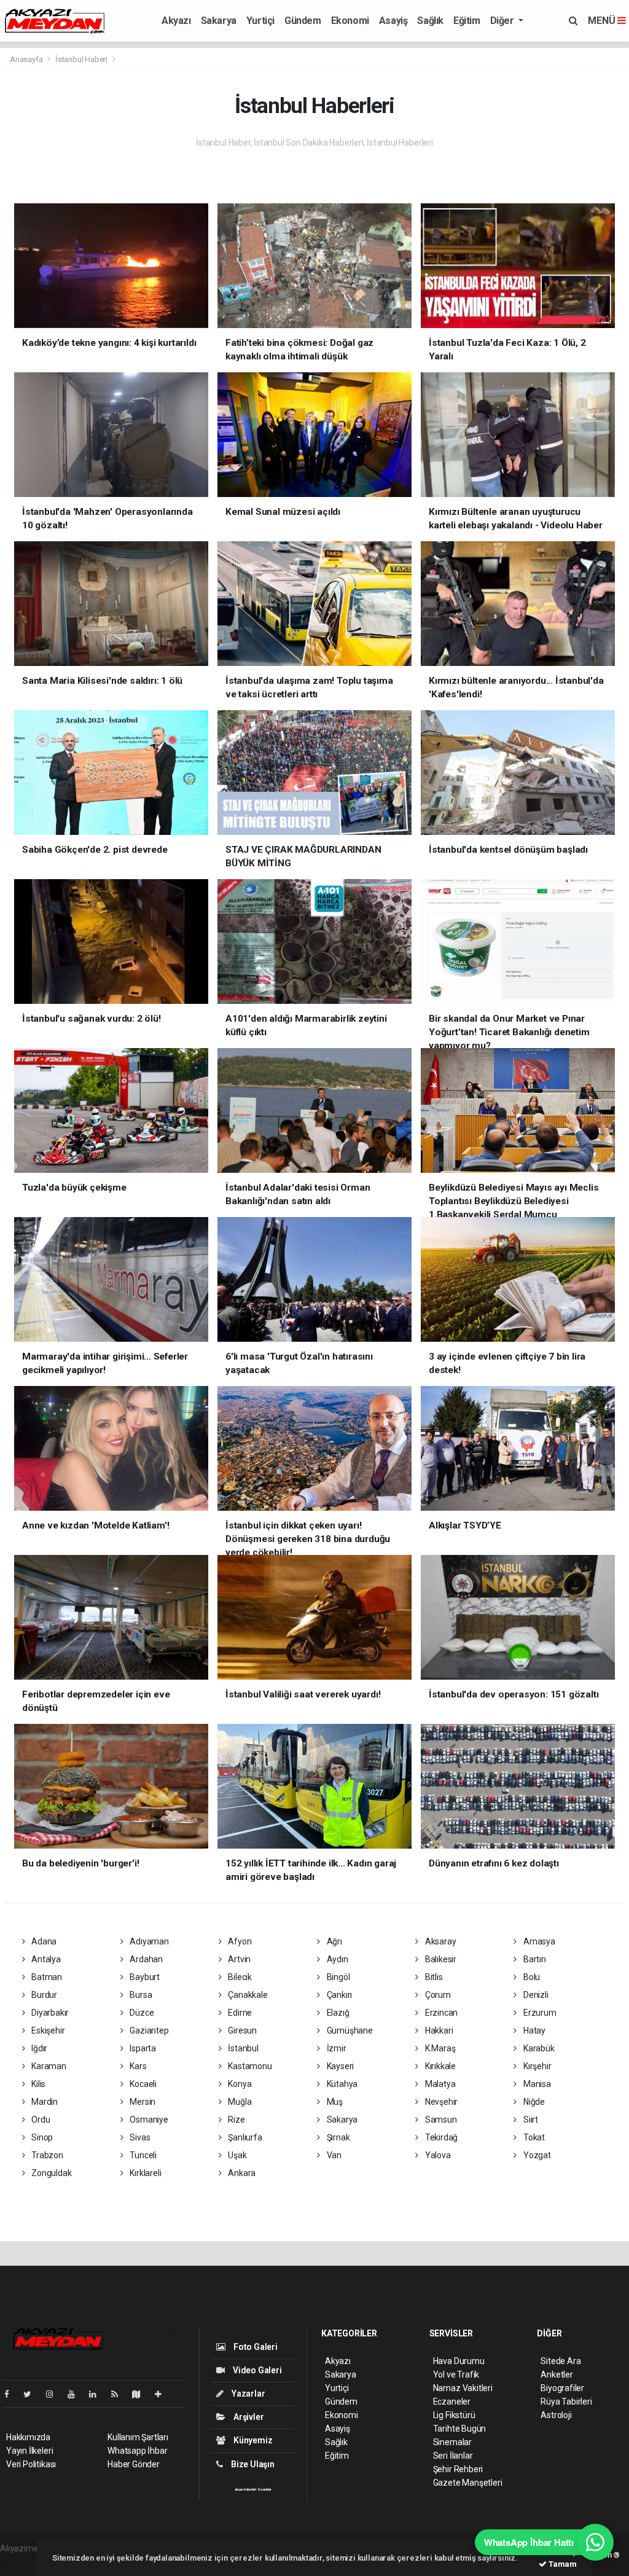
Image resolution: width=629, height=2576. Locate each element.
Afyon (239, 1941)
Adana (43, 1941)
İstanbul (243, 2048)
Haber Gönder (134, 2464)
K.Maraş (439, 2048)
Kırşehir (536, 2066)
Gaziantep (148, 2030)
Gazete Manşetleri (468, 2483)
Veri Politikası (31, 2464)
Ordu (40, 2120)
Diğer (503, 21)
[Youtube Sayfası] (76, 2394)
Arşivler (248, 2417)
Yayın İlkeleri (29, 2451)
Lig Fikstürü (454, 2415)
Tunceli (142, 2155)
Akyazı (176, 21)
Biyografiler (562, 2388)
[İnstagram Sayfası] (55, 2394)
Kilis (37, 2084)
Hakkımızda (28, 2437)
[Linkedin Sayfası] (98, 2394)
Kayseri (339, 2066)
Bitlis (433, 1977)
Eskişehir (47, 2030)
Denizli (535, 1995)
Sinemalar (452, 2442)
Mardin (44, 2102)
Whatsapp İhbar (137, 2451)
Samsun (440, 2120)
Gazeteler (265, 2489)
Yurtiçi (260, 21)
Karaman (48, 2066)
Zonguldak (50, 2173)
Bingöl (337, 1977)
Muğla (239, 2102)
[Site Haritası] (141, 2394)
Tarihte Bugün (460, 2429)
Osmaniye (148, 2120)
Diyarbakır (49, 2013)
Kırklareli (144, 2173)
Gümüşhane (349, 2030)
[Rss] (119, 2394)
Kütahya (341, 2084)
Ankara (241, 2173)
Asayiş (393, 21)
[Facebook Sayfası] (12, 2394)
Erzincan (440, 2013)
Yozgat (536, 2155)
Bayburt (143, 1977)
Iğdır (38, 2048)
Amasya (538, 1941)
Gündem (303, 21)
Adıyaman (148, 1941)
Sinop (41, 2137)
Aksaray (440, 1941)
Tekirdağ (440, 2137)
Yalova (437, 2155)
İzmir (336, 2048)
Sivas (139, 2137)
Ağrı (334, 1941)
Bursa (140, 1995)
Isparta (142, 2048)
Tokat (533, 2137)
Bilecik (239, 1977)
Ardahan (145, 1959)
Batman (46, 1977)
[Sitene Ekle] (163, 2394)
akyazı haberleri (245, 2489)
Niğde (533, 2102)
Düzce (141, 2013)
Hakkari (438, 2030)
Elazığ (337, 2013)
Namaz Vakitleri (463, 2388)
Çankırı (338, 1995)
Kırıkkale (440, 2066)
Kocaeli (142, 2084)
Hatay (533, 2030)
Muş (334, 2102)
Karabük (538, 2048)
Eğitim (467, 21)
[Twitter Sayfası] (32, 2394)
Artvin (239, 1959)
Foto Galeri (255, 2347)
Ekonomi (350, 21)
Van (333, 2155)
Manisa (536, 2084)
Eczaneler (452, 2402)
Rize (236, 2120)
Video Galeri (256, 2370)
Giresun (242, 2030)
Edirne (239, 2013)
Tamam (562, 2564)
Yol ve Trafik (456, 2374)
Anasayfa (27, 59)
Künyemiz (252, 2440)
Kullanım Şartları (138, 2437)
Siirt (530, 2120)
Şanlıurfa (244, 2137)
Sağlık (430, 21)
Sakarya (219, 21)
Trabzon (46, 2155)
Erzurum (539, 2013)
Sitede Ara (561, 2361)
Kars (137, 2066)
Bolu (531, 1977)
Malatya (439, 2084)
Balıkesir (440, 1959)
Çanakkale (247, 1995)
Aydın (337, 1959)
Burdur (43, 1995)
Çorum (437, 1995)
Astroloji (556, 2415)
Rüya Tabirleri (566, 2402)
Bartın (533, 1959)
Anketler (557, 2374)
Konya (239, 2084)
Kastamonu (249, 2066)
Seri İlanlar (453, 2456)
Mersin (142, 2102)
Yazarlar (247, 2394)
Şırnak (337, 2137)
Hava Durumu (459, 2361)
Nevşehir (440, 2102)
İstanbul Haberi (81, 59)
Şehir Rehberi (458, 2469)
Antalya (45, 1959)
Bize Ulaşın (252, 2464)
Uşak (237, 2155)
